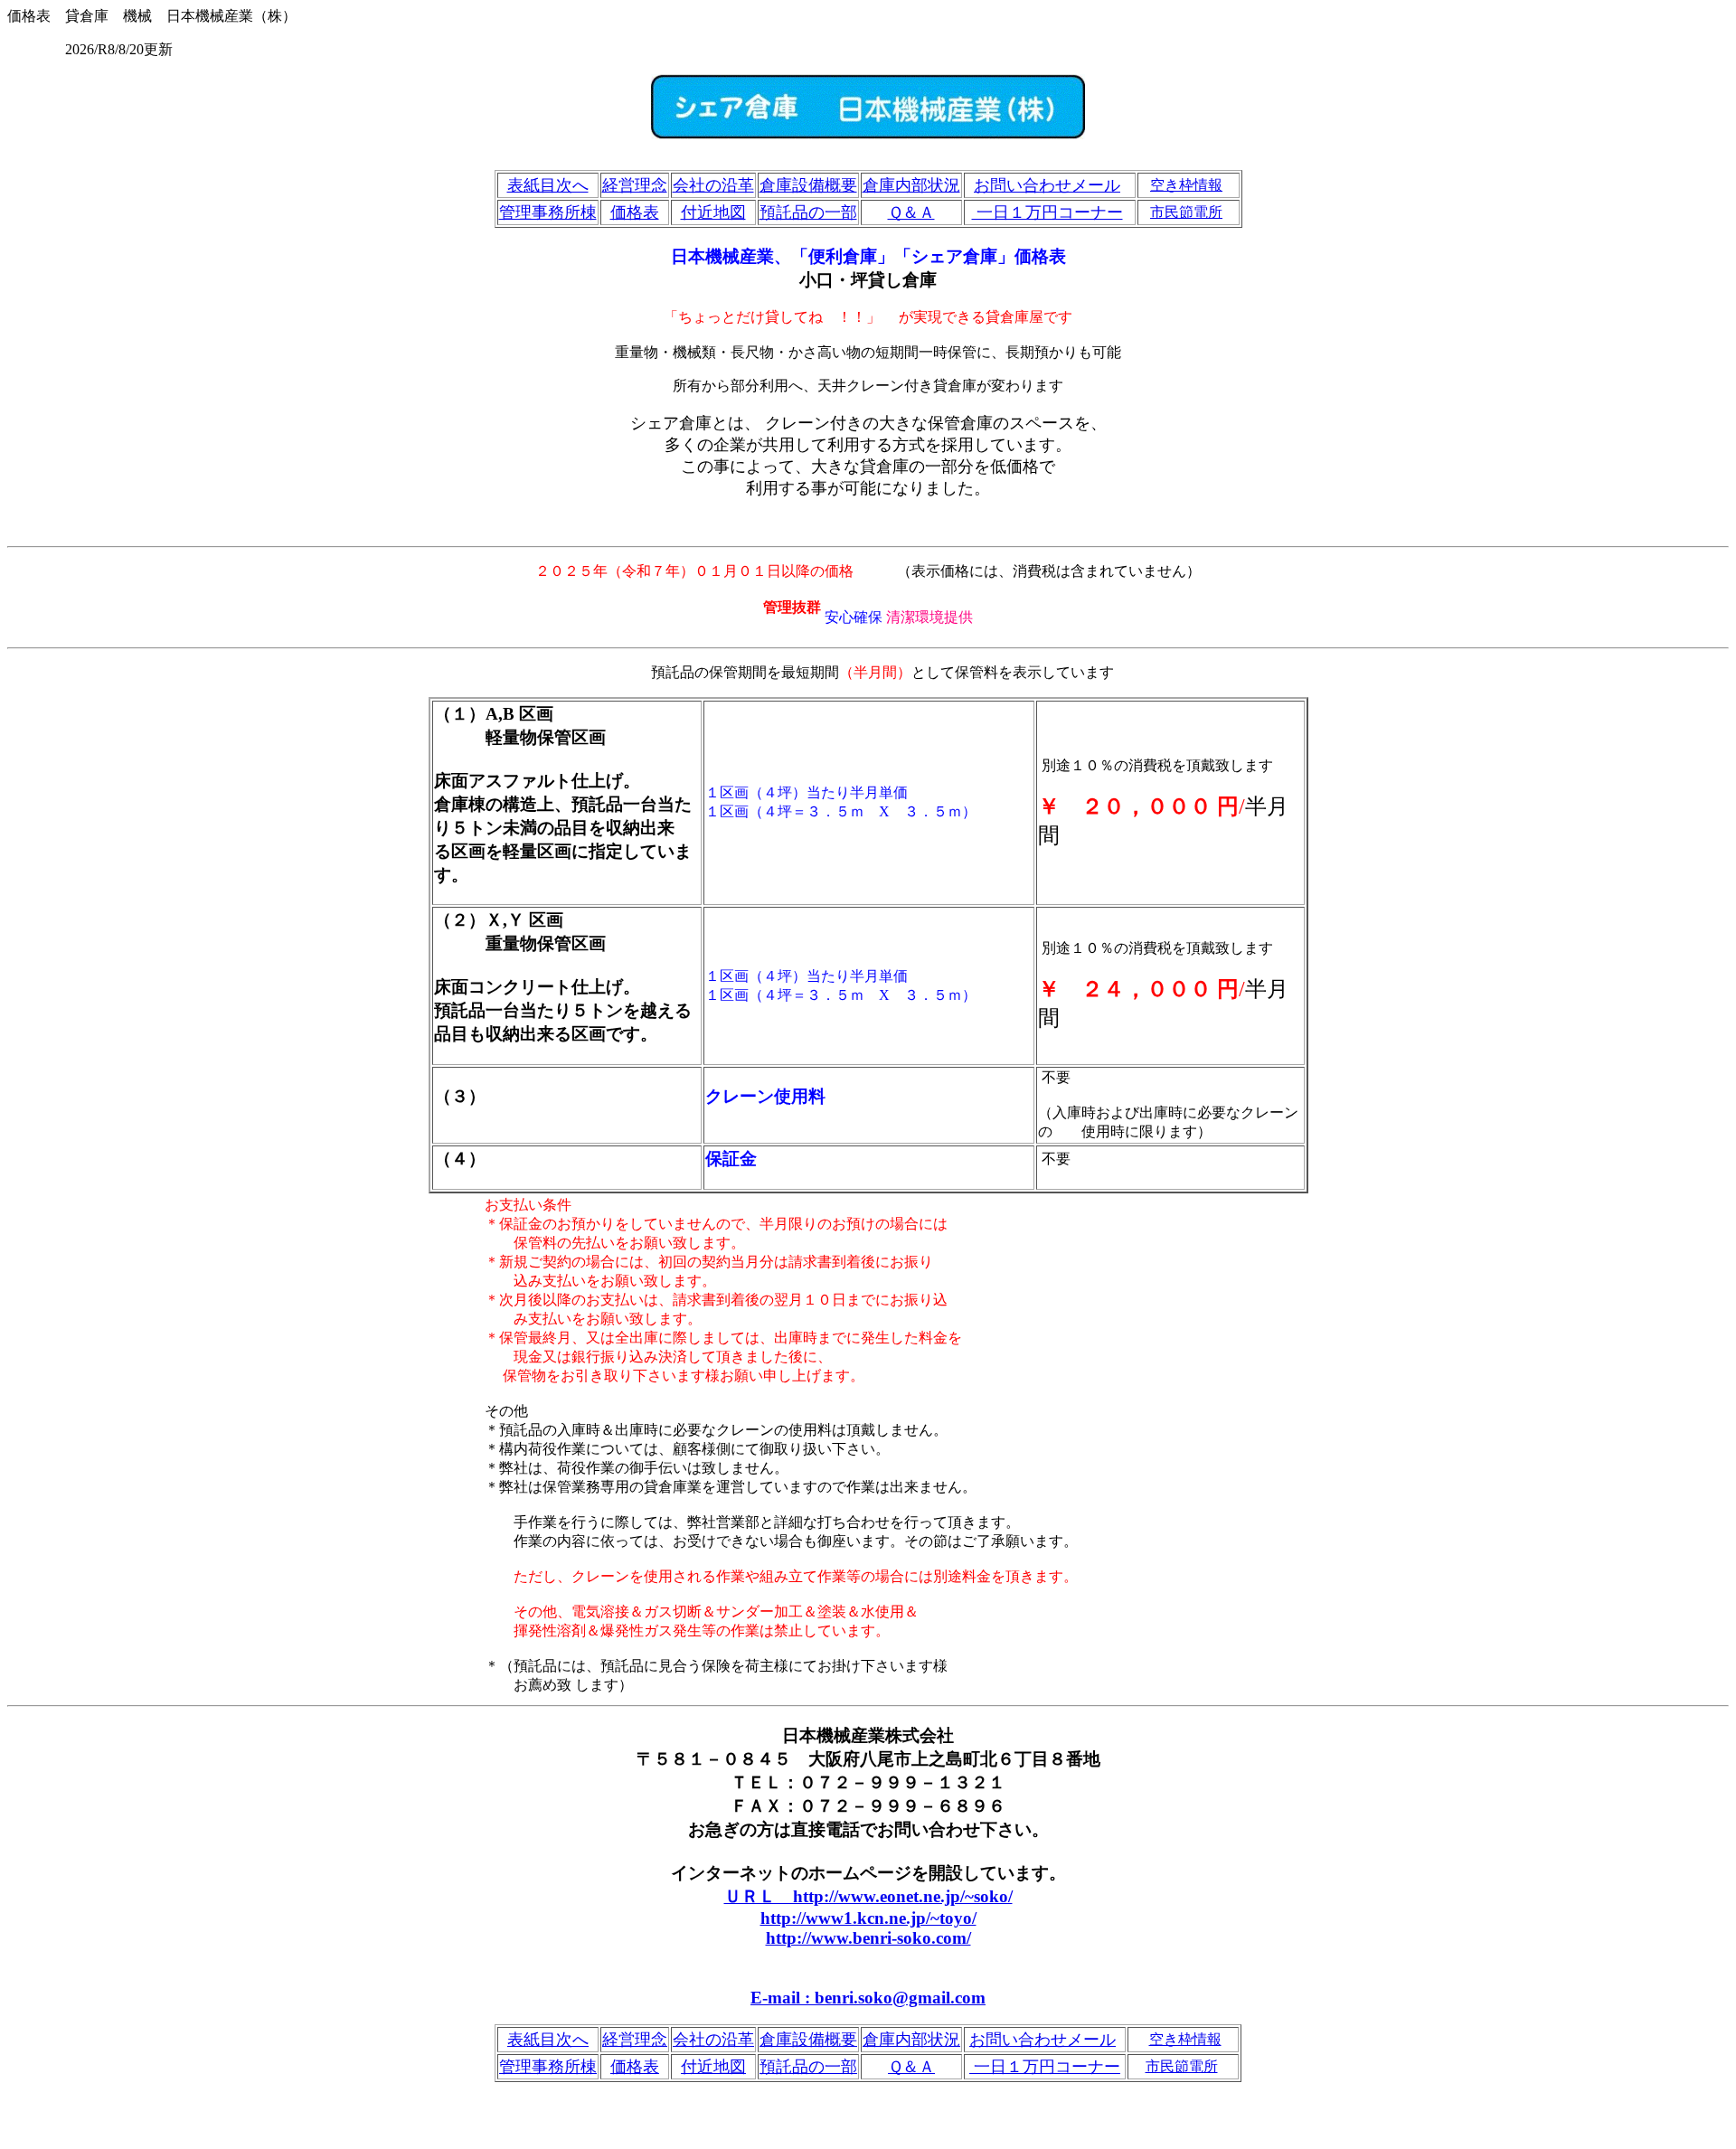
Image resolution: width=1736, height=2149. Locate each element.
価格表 (635, 212)
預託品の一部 (808, 212)
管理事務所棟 (548, 212)
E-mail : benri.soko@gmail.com (868, 1998)
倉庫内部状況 (911, 185)
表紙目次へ (548, 185)
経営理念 (635, 185)
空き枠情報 (1186, 185)
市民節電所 (1186, 212)
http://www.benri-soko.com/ (868, 1938)
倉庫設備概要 (808, 185)
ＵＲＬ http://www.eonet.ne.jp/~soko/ (868, 1896)
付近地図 (713, 212)
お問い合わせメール (1047, 185)
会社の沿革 (713, 185)
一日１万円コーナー (1047, 212)
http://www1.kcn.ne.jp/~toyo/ (868, 1918)
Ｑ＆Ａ (911, 212)
